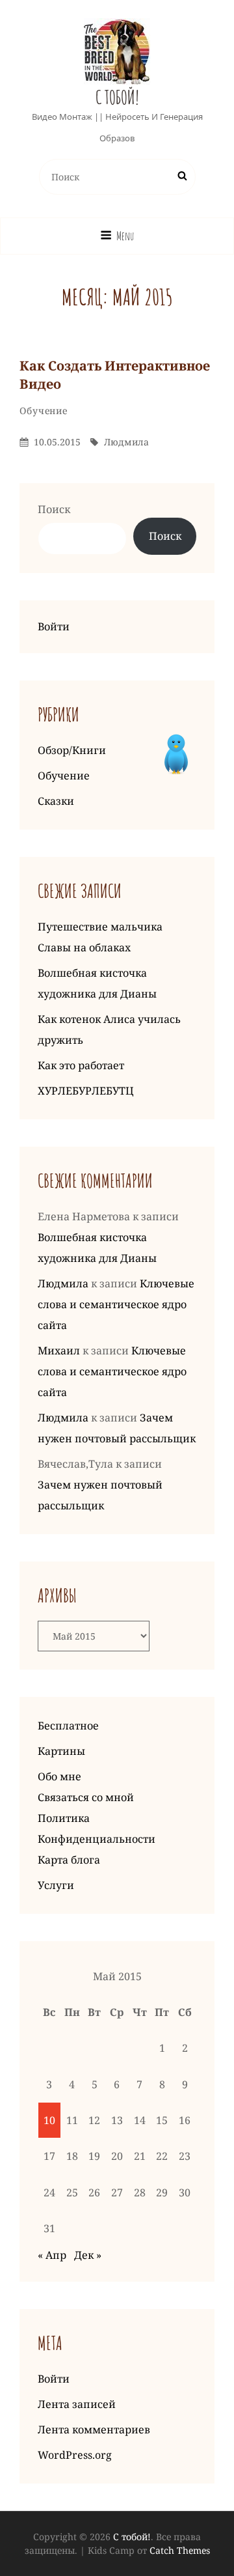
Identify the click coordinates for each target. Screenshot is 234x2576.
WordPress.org (75, 2455)
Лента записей (77, 2404)
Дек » (88, 2255)
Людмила (126, 442)
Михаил (59, 1351)
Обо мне (59, 1776)
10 (49, 2120)
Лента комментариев (94, 2429)
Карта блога (69, 1860)
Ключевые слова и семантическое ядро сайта (116, 1304)
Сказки (56, 801)
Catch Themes (180, 2550)
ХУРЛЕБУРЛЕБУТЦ (86, 1091)
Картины (61, 1751)
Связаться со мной (86, 1797)
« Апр (52, 2255)
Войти (54, 626)
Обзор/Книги (72, 750)
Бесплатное (68, 1726)
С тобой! (117, 97)
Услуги (56, 1885)
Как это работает (81, 1065)
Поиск (54, 509)
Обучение (44, 411)
